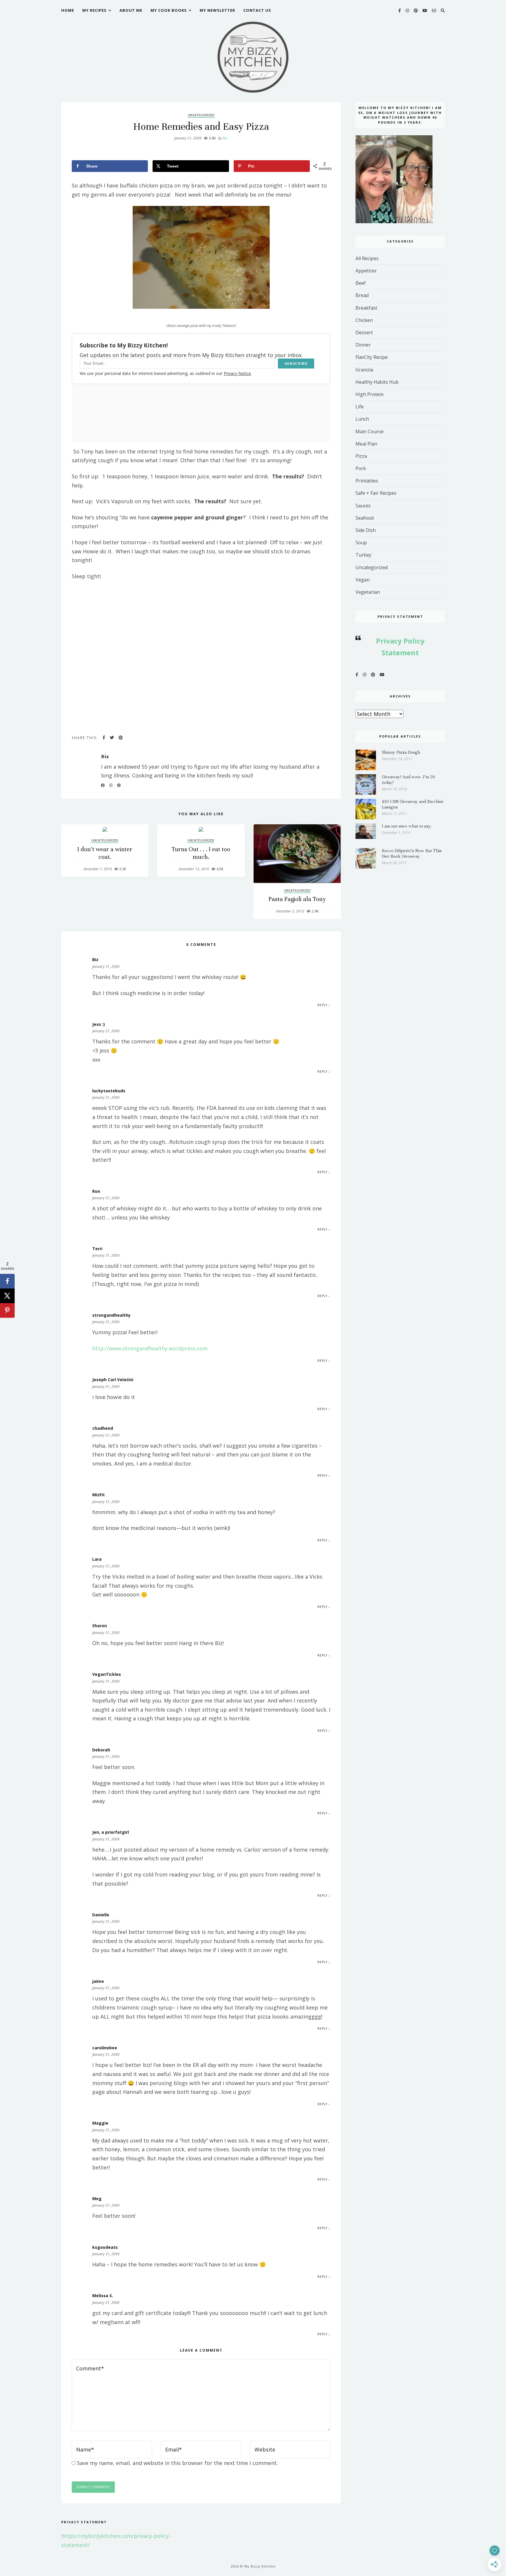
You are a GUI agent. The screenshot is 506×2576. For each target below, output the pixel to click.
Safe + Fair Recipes (376, 493)
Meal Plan (366, 444)
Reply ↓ (324, 1005)
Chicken (364, 320)
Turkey (363, 555)
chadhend (103, 1428)
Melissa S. (103, 2296)
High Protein (370, 394)
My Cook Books (169, 10)
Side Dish (366, 530)
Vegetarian (368, 592)
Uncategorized (201, 115)
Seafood (365, 518)
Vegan (363, 580)
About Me (131, 10)
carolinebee (105, 2048)
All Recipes (367, 258)
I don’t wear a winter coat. (105, 853)
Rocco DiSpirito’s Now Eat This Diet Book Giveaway (412, 853)
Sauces (363, 506)
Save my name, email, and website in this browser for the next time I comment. (177, 2463)
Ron (96, 1191)
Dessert (364, 332)
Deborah (101, 1750)
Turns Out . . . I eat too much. (201, 853)
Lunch (362, 419)
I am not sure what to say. (407, 826)
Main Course (370, 431)
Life (360, 407)
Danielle (101, 1915)
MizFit (99, 1495)
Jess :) (99, 1024)
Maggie (100, 2123)
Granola (364, 370)
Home (68, 10)
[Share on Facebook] (7, 1281)
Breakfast (366, 308)
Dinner (363, 345)
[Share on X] (7, 1296)
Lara (97, 1559)
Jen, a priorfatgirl (111, 1832)
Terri (97, 1249)
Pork (361, 468)
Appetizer (366, 271)
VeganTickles (107, 1674)
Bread (362, 295)
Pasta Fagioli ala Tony (297, 899)
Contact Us (257, 10)
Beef (361, 283)
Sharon (100, 1626)
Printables (367, 481)
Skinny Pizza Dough (401, 752)
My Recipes (94, 10)
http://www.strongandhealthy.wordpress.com (150, 1348)
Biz (223, 138)
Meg (97, 2199)
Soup (361, 543)
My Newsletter (217, 10)
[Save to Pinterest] (7, 1310)
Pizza (361, 456)
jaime (98, 1981)
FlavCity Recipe (372, 357)
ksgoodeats (105, 2247)
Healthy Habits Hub (377, 382)
